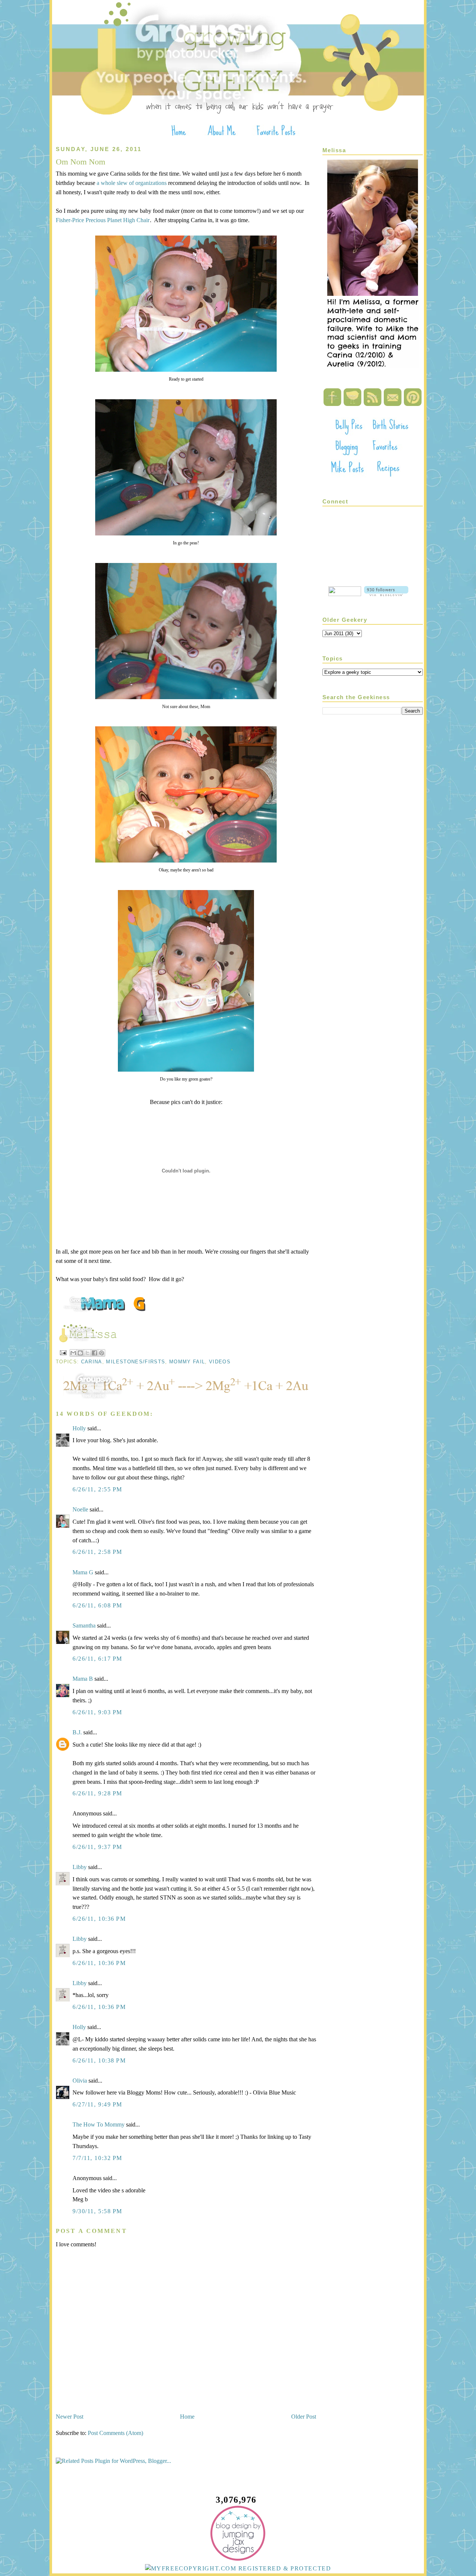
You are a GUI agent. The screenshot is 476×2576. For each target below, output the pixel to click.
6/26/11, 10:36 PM (99, 1919)
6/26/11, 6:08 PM (97, 1605)
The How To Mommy (99, 2124)
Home (187, 2417)
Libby (80, 1867)
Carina (92, 1362)
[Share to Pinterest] (102, 1353)
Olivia (80, 2081)
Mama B (83, 1679)
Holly (79, 1428)
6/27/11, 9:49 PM (97, 2104)
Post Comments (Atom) (115, 2433)
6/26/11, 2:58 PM (97, 1552)
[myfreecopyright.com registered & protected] (238, 2568)
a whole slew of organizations (132, 183)
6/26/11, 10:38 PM (99, 2060)
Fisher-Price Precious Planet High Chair (103, 220)
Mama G (83, 1572)
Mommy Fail (187, 1362)
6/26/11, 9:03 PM (97, 1712)
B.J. (77, 1732)
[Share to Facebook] (94, 1353)
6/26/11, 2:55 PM (97, 1489)
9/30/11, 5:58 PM (97, 2211)
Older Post (304, 2417)
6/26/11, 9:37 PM (97, 1847)
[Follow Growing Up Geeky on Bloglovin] (386, 594)
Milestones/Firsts (136, 1362)
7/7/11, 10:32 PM (97, 2158)
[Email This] (73, 1353)
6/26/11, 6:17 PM (97, 1659)
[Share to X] (87, 1353)
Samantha (84, 1625)
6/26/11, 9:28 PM (97, 1793)
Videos (220, 1362)
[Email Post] (63, 1352)
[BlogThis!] (80, 1353)
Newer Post (70, 2417)
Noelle (80, 1509)
